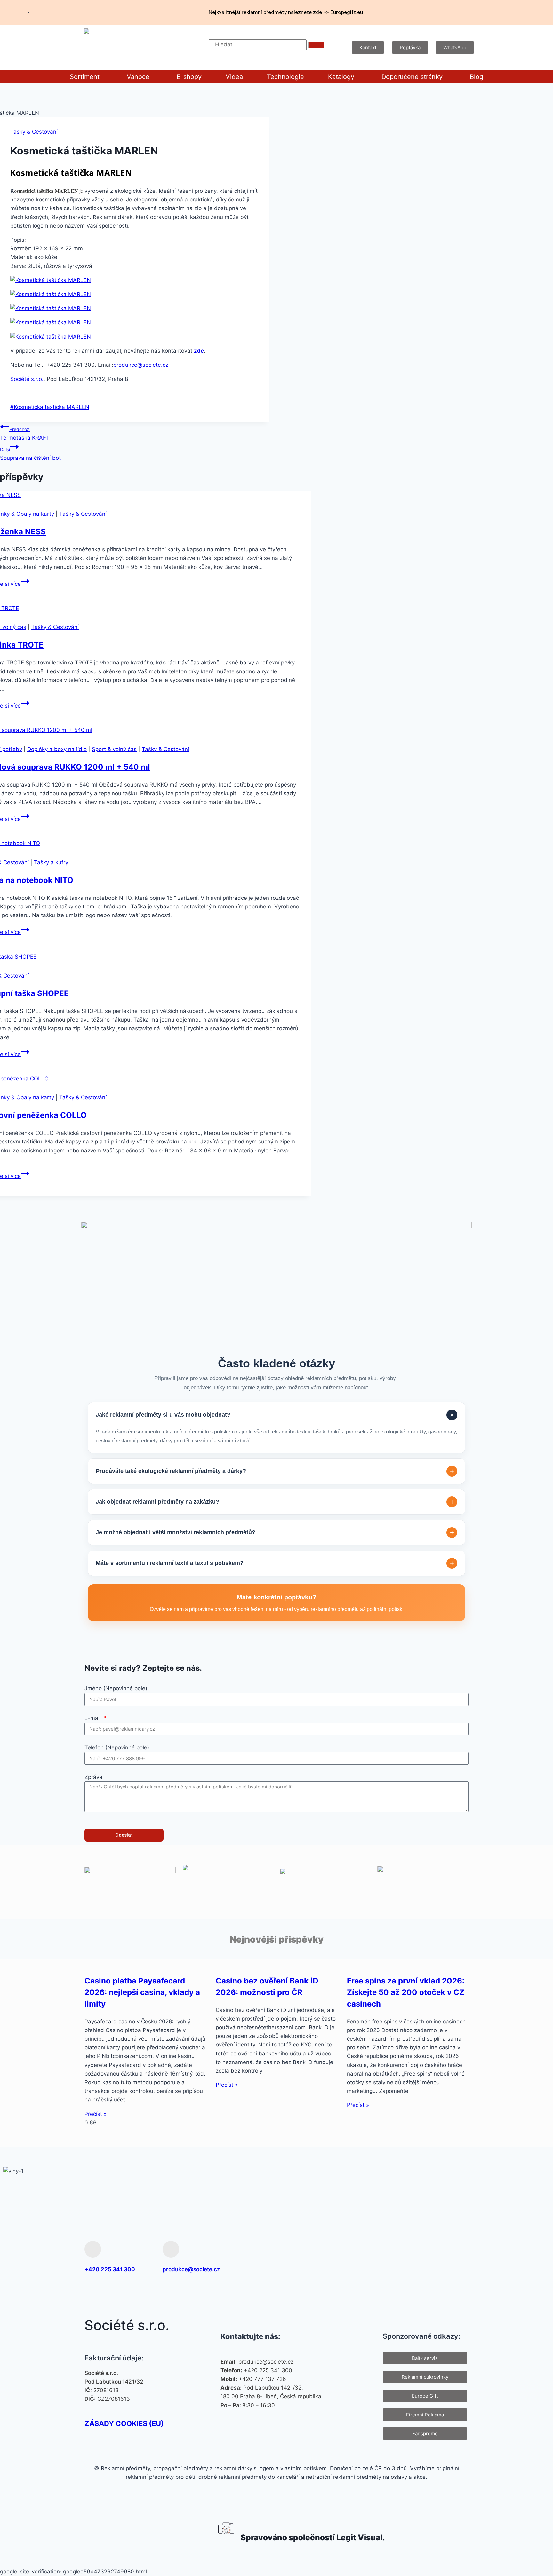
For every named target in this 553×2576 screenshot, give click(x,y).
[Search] (316, 45)
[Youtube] (438, 2257)
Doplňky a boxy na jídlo (57, 749)
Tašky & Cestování (34, 132)
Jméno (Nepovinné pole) (116, 1688)
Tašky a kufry (51, 862)
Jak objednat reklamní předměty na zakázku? (275, 1502)
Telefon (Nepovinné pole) (117, 1747)
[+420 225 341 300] (93, 2249)
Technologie (285, 77)
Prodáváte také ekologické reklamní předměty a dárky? (275, 1471)
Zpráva (93, 1777)
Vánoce (138, 77)
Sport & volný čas (114, 749)
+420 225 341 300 (110, 2269)
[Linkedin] (459, 2257)
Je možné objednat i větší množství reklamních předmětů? (275, 1532)
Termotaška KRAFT (25, 434)
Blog (477, 77)
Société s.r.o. (27, 379)
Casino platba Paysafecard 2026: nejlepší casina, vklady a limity (142, 1992)
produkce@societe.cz (141, 365)
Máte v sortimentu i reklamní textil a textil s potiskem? (275, 1563)
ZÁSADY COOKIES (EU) (124, 2423)
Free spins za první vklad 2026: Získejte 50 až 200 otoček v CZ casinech (406, 1992)
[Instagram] (418, 2257)
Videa (234, 77)
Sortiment (85, 77)
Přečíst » (96, 2114)
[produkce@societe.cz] (171, 2249)
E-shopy (189, 77)
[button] (86, 77)
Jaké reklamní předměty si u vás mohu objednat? (276, 1415)
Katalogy (341, 77)
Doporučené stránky (412, 77)
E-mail (93, 1718)
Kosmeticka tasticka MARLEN (50, 407)
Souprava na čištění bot (30, 454)
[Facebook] (397, 2257)
